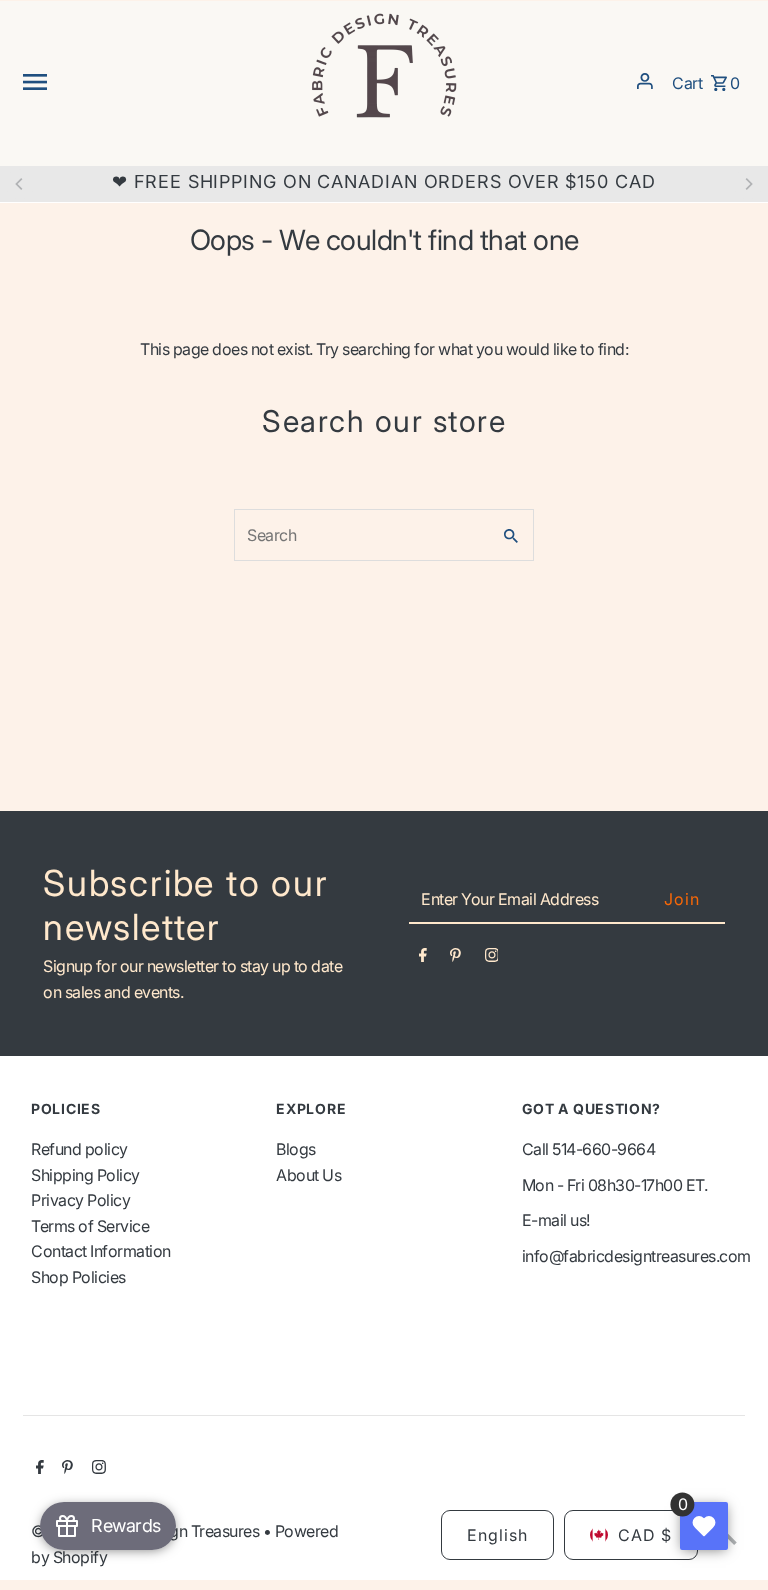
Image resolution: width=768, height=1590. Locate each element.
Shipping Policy (85, 1175)
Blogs (296, 1149)
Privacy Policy (80, 1200)
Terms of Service (90, 1226)
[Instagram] (492, 959)
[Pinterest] (455, 959)
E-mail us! (556, 1220)
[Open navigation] (158, 81)
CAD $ (645, 1535)
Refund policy (79, 1149)
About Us (308, 1175)
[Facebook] (423, 959)
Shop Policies (78, 1277)
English (497, 1535)
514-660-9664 (603, 1149)
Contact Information (101, 1251)
